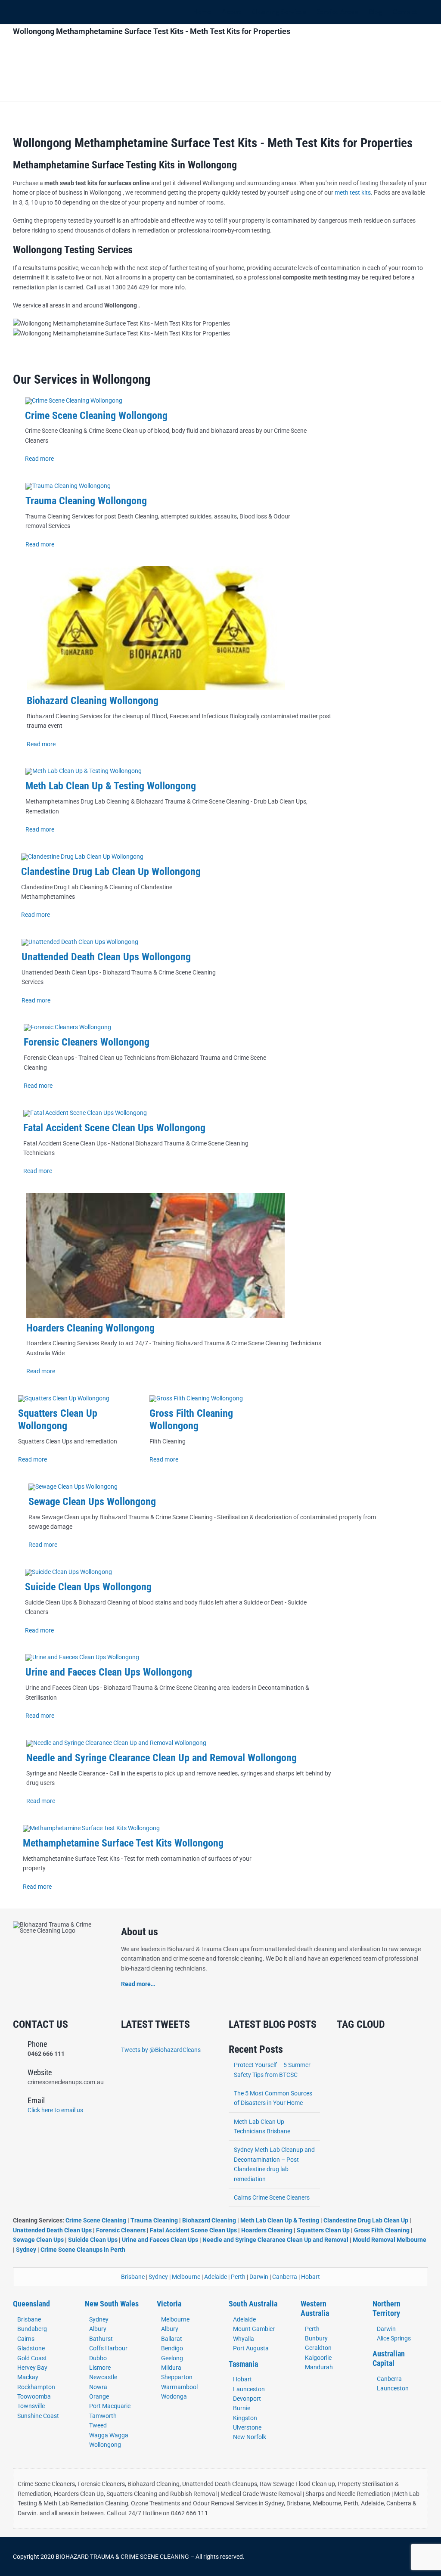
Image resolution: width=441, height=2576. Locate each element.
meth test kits (353, 192)
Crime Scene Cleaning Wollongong (96, 416)
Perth (238, 2277)
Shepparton (177, 2377)
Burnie (242, 2408)
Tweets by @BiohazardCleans (161, 2050)
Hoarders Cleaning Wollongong (90, 1328)
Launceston (249, 2389)
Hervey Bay (32, 2368)
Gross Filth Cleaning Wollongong (191, 1420)
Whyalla (244, 2339)
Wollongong (105, 2445)
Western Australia (315, 2308)
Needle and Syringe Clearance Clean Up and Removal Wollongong (161, 1758)
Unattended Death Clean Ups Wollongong (106, 957)
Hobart (311, 2277)
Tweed (98, 2425)
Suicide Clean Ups (93, 2240)
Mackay (28, 2377)
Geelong (172, 2358)
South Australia (253, 2304)
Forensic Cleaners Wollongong (87, 1042)
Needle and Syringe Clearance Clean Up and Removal (275, 2240)
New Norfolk (250, 2437)
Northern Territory (387, 2308)
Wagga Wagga (109, 2435)
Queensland (31, 2304)
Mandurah (319, 2367)
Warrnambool (179, 2387)
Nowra (98, 2387)
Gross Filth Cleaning (382, 2230)
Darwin (259, 2277)
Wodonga (174, 2396)
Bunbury (316, 2338)
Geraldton (318, 2348)
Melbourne (186, 2277)
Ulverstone (247, 2427)
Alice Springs (394, 2338)
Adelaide (216, 2277)
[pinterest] (381, 2557)
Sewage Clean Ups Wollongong (92, 1502)
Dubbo (98, 2358)
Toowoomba (34, 2396)
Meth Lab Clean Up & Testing (280, 2220)
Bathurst (101, 2339)
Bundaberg (32, 2329)
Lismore (100, 2368)
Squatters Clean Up (323, 2230)
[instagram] (367, 2557)
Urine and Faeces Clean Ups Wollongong (109, 1672)
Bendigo (172, 2348)
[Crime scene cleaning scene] (74, 400)
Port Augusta (251, 2348)
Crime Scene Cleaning (96, 2220)
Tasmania (243, 2364)
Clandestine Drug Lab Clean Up (366, 2220)
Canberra (285, 2277)
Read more (39, 459)
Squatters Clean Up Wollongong (58, 1420)
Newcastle (103, 2377)
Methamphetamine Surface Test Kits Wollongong (123, 1843)
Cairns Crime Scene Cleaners (272, 2197)
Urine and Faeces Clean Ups (160, 2240)
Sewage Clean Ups (38, 2240)
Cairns (26, 2339)
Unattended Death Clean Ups (52, 2230)
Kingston (245, 2418)
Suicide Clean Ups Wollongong (88, 1587)
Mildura (171, 2368)
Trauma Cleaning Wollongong (86, 501)
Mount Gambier (254, 2329)
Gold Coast (32, 2358)
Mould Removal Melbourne (390, 2240)
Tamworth (103, 2416)
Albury (98, 2329)
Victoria (169, 2304)
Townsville (31, 2406)
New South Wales (112, 2304)
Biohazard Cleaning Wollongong (93, 701)
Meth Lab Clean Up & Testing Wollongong (111, 786)
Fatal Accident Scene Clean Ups (193, 2230)
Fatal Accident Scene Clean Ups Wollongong (114, 1128)
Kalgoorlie (318, 2358)
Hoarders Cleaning (267, 2230)
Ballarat (172, 2339)
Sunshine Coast (38, 2416)
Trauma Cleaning (154, 2220)
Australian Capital (389, 2358)
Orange (99, 2396)
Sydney (26, 2250)
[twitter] (353, 2557)
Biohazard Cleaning (209, 2220)
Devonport (247, 2399)
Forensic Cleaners (121, 2230)
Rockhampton (36, 2387)
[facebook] (339, 2557)
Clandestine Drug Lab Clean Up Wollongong (111, 872)
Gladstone (31, 2348)
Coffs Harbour (108, 2348)
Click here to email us (55, 2110)
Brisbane (133, 2277)
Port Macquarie (110, 2406)
